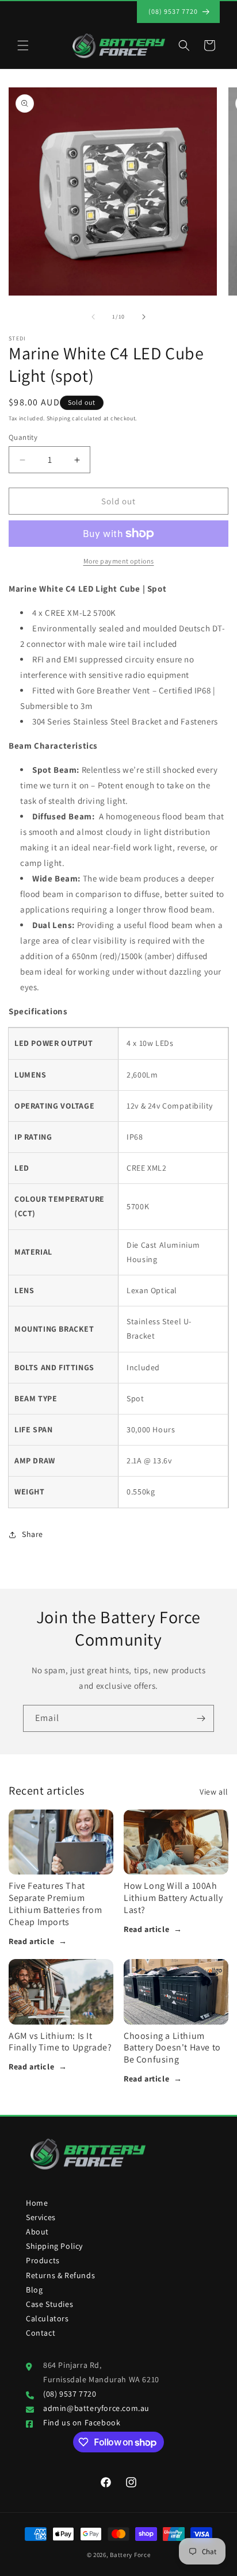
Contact (41, 2333)
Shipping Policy (54, 2246)
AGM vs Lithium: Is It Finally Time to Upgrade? (60, 2042)
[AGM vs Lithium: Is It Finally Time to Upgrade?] (61, 1992)
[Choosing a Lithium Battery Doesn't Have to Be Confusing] (176, 1992)
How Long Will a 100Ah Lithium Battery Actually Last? (173, 1898)
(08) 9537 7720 (70, 2394)
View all (214, 1792)
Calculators (47, 2318)
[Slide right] (144, 317)
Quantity (23, 437)
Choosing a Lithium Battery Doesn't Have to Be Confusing (172, 2048)
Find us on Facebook (82, 2422)
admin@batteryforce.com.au (96, 2408)
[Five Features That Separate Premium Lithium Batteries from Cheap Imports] (61, 1842)
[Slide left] (93, 317)
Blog (34, 2290)
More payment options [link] (119, 561)
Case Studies (49, 2304)
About (37, 2232)
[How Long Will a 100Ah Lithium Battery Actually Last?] (176, 1842)
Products (43, 2260)
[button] (23, 45)
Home (37, 2203)
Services (41, 2217)
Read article (38, 1941)
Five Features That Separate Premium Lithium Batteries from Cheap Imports (55, 1904)
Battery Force (130, 2555)
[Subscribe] (201, 1718)
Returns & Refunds (60, 2275)
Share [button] (33, 1534)
